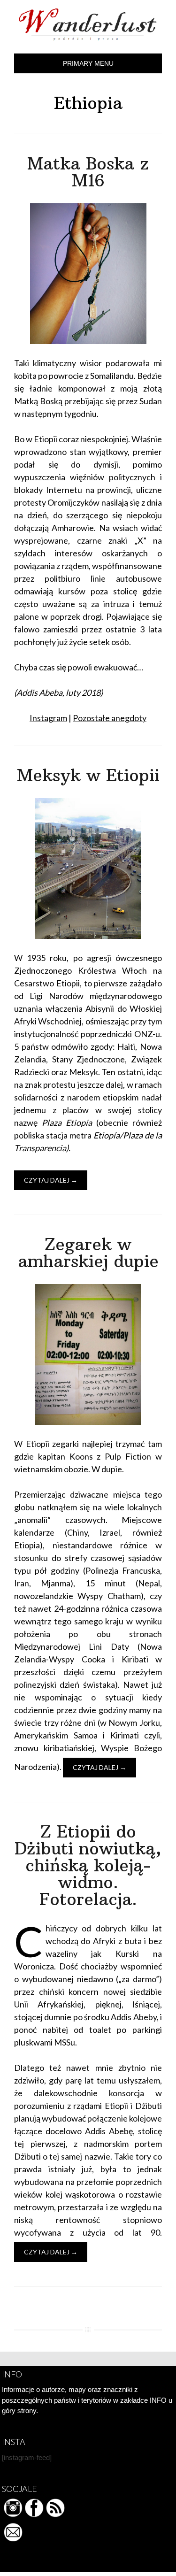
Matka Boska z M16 (88, 172)
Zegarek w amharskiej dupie (88, 1253)
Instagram (48, 718)
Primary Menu (88, 63)
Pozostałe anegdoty (110, 718)
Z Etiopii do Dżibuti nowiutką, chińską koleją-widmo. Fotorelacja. (88, 1865)
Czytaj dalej (51, 1180)
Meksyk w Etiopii (88, 775)
